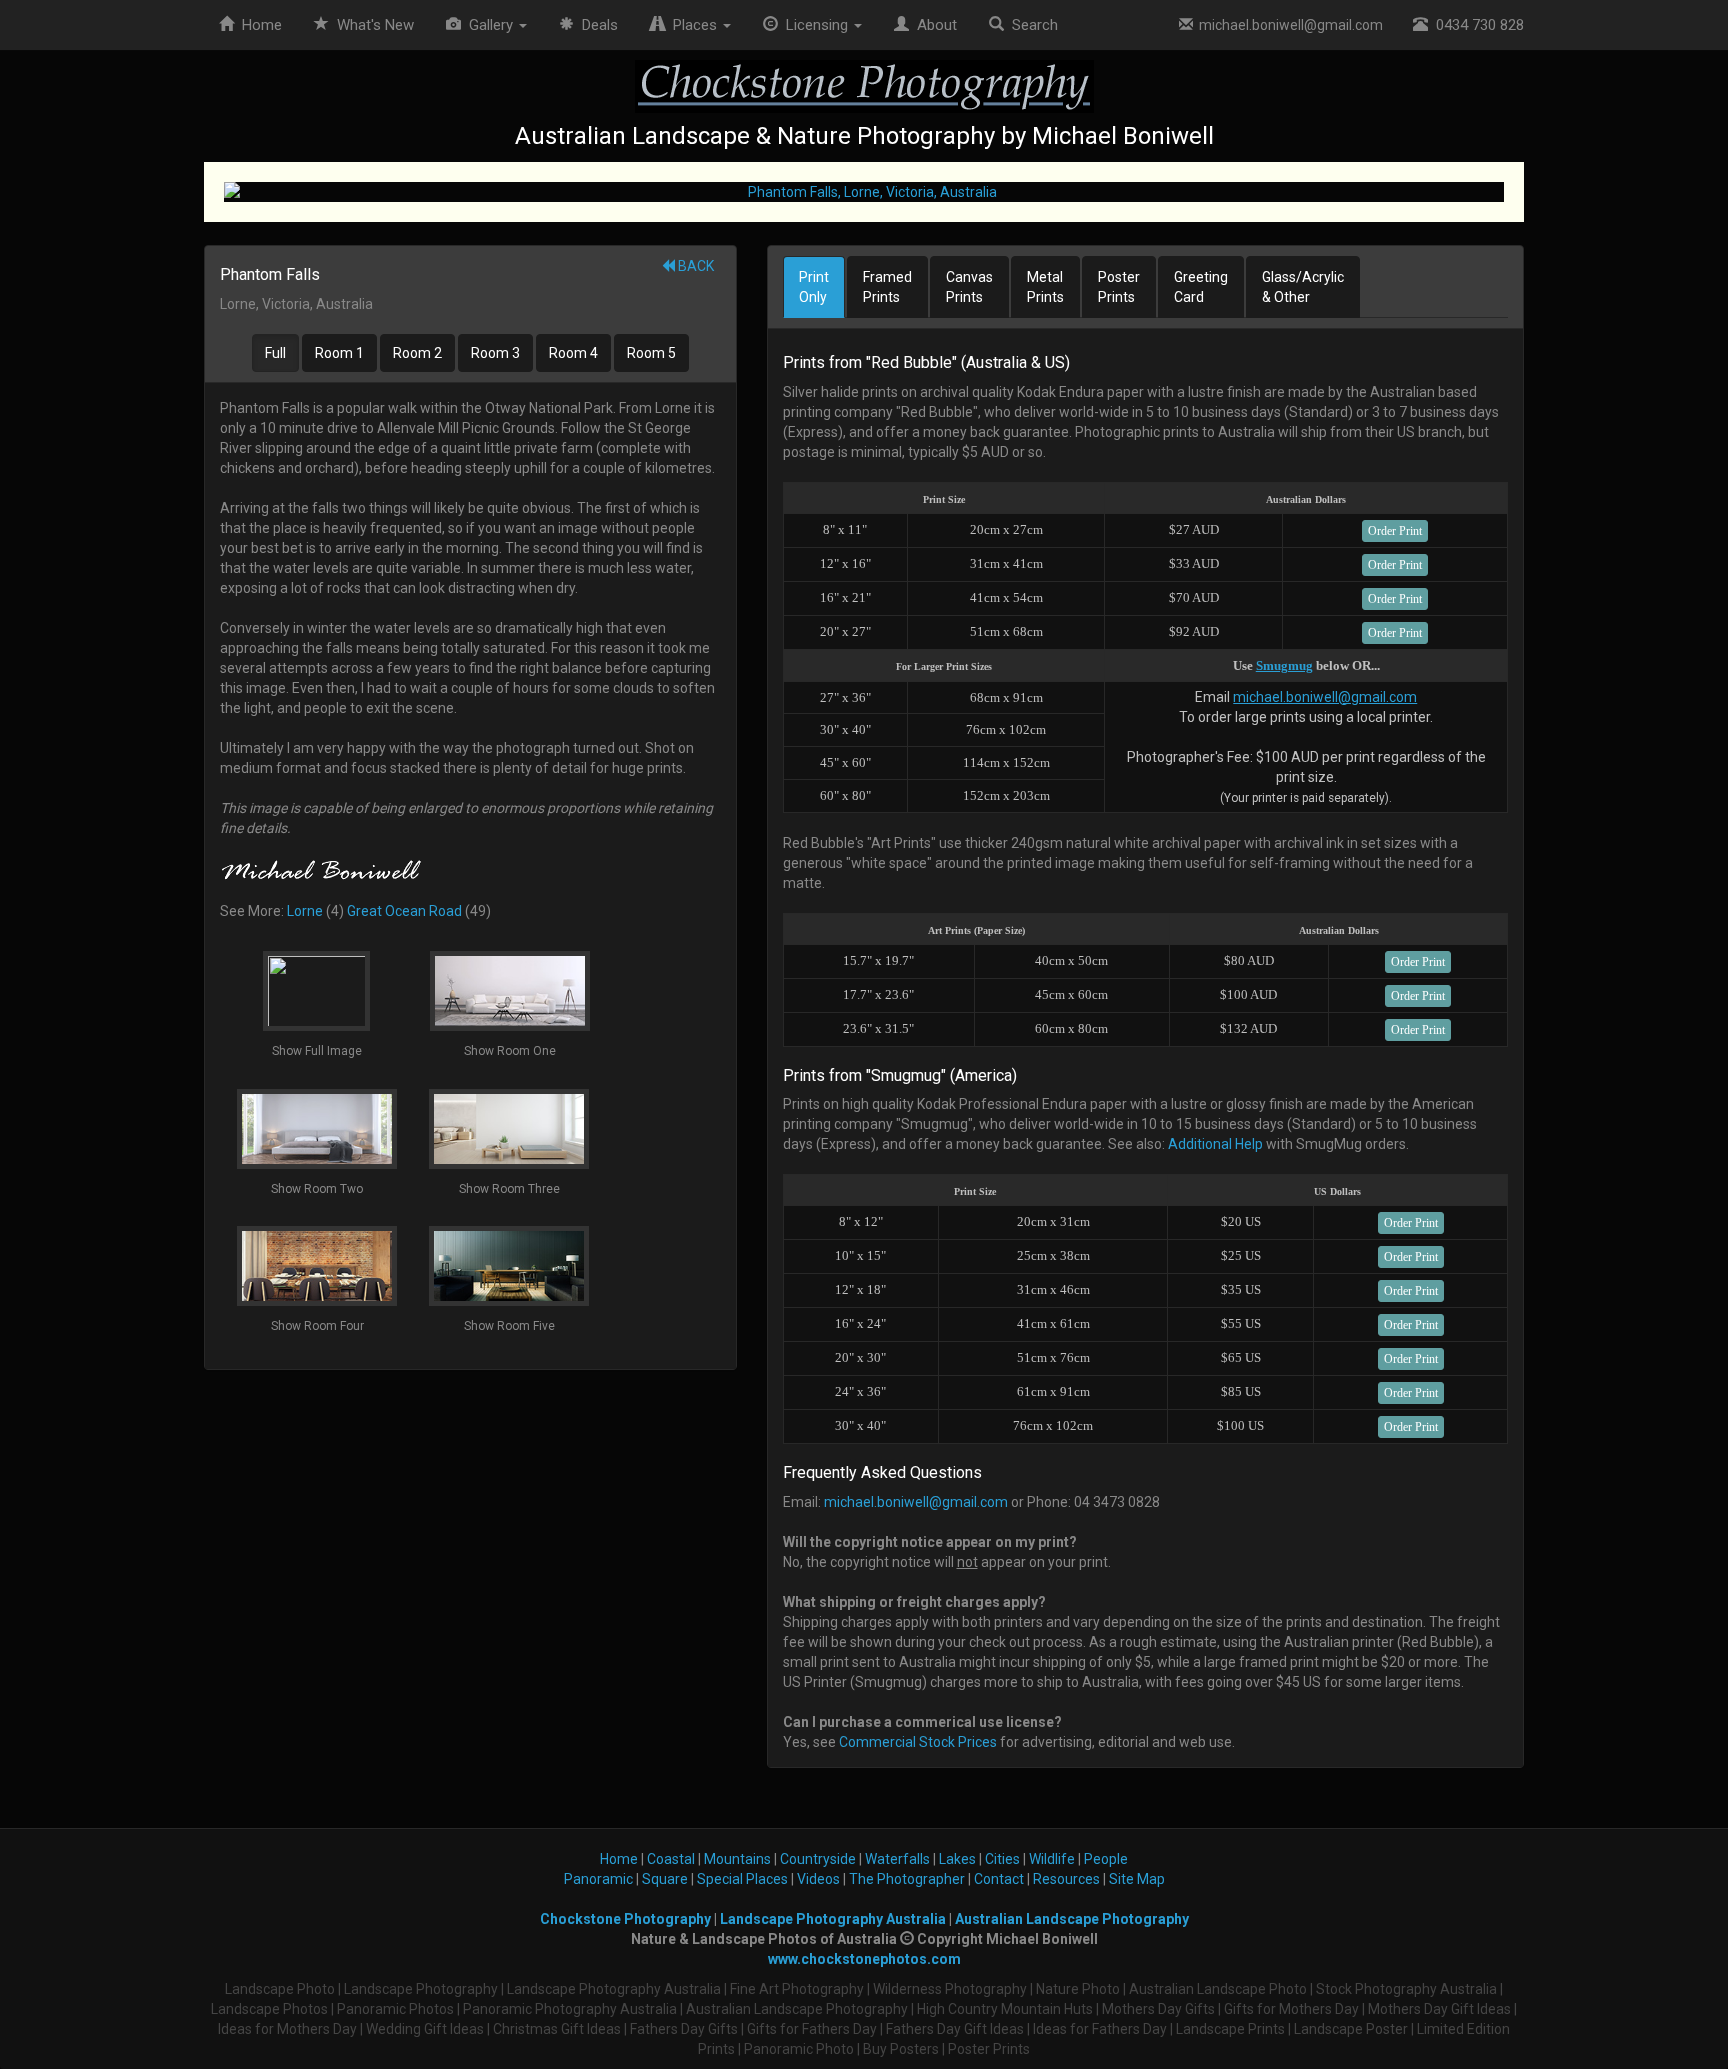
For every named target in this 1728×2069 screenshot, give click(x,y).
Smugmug (1284, 665)
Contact (999, 1879)
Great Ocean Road (404, 911)
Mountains (737, 1859)
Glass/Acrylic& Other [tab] (1303, 287)
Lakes (957, 1859)
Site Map (1137, 1879)
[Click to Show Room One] (864, 192)
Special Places (742, 1879)
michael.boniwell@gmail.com (1288, 25)
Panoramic (598, 1879)
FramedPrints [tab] (887, 287)
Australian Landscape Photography (1072, 1919)
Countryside (818, 1859)
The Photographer (907, 1879)
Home (258, 25)
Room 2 (417, 353)
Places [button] (693, 25)
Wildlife (1052, 1859)
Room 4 (573, 353)
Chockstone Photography (625, 1919)
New (375, 25)
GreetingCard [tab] (1201, 287)
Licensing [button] (815, 25)
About (933, 25)
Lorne (305, 911)
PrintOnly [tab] (814, 287)
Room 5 (651, 353)
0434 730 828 (1476, 25)
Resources (1066, 1879)
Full (275, 353)
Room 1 (339, 353)
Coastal (671, 1859)
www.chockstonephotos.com (864, 1959)
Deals (596, 25)
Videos (818, 1879)
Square (665, 1879)
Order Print (1395, 531)
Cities (1002, 1859)
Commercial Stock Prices (918, 1742)
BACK (694, 266)
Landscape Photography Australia (833, 1919)
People (1106, 1859)
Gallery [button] (489, 25)
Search (1031, 25)
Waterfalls (897, 1859)
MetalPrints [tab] (1045, 287)
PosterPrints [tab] (1119, 287)
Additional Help (1215, 1144)
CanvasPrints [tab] (969, 287)
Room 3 (495, 353)
